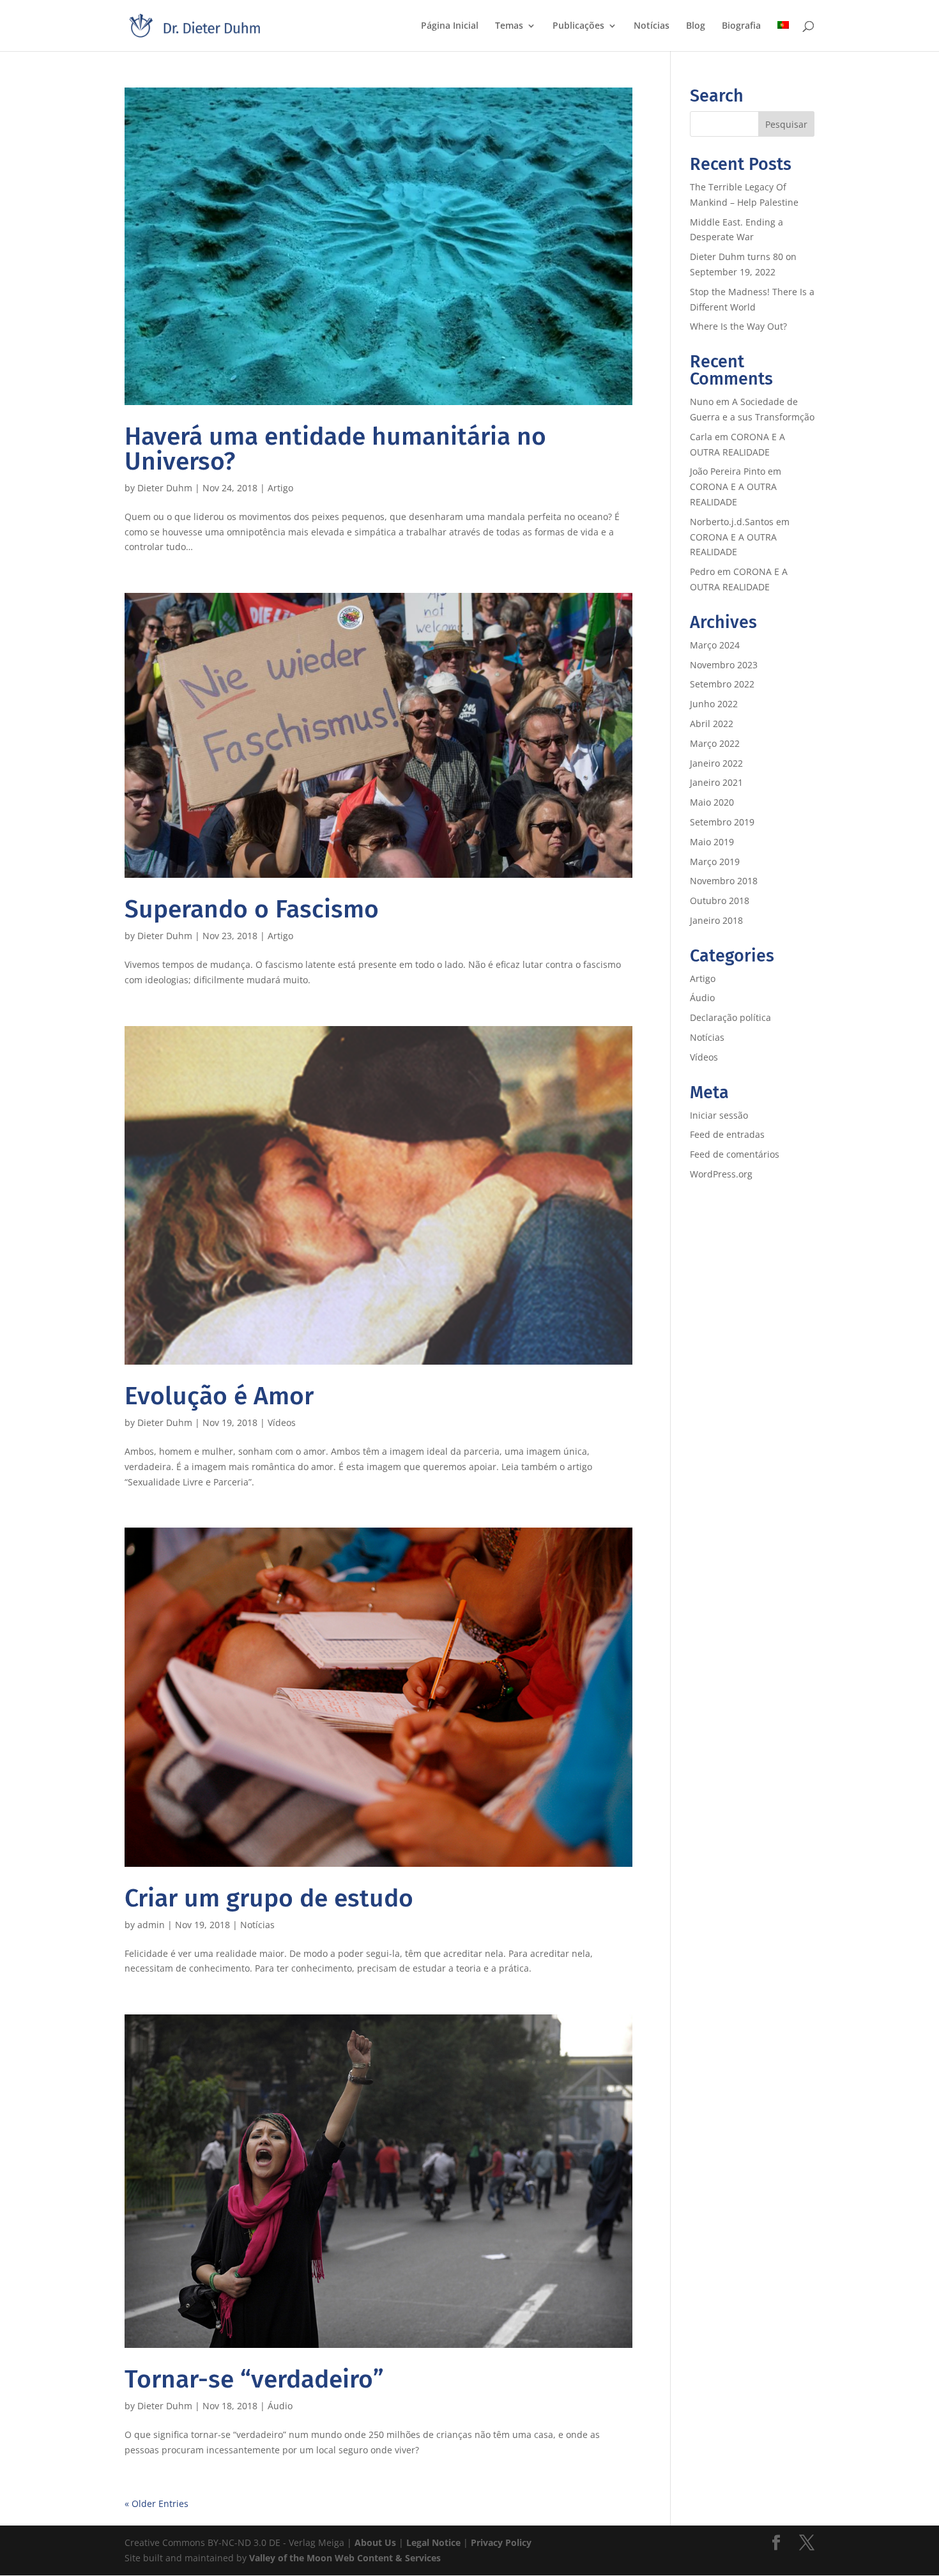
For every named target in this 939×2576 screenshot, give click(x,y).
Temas (509, 26)
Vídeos (282, 1422)
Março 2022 (715, 743)
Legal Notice (433, 2542)
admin (151, 1925)
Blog (696, 26)
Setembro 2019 (722, 822)
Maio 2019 (712, 842)
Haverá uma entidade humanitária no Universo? (335, 449)
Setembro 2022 (722, 684)
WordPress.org (721, 1174)
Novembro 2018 (724, 881)
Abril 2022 (712, 724)
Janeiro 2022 (716, 763)
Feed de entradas (727, 1134)
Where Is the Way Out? (738, 326)
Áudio (280, 2406)
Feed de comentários (735, 1154)
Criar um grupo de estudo (269, 1898)
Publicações (578, 26)
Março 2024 (715, 645)
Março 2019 (715, 862)
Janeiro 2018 (716, 920)
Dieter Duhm (165, 488)
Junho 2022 (714, 704)
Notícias (652, 26)
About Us (375, 2542)
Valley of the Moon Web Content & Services (345, 2558)
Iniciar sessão (719, 1115)
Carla (701, 437)
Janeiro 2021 (716, 782)
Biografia (741, 26)
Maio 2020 (712, 802)
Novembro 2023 (724, 665)
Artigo (280, 488)
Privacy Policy (501, 2542)
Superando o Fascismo (252, 909)
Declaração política (730, 1017)
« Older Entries (156, 2503)
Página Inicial (450, 26)
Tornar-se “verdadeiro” (254, 2379)
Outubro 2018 (720, 901)
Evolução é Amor (219, 1396)
